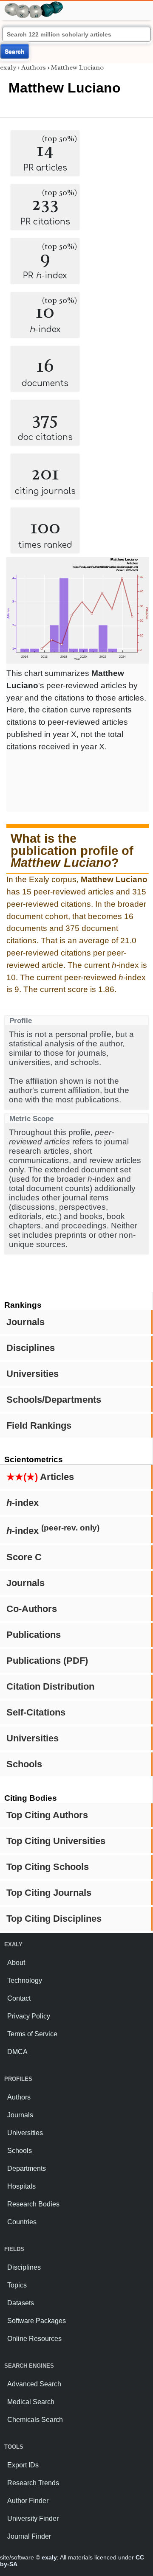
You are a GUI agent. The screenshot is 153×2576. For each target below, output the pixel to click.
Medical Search (31, 2402)
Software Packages (37, 2321)
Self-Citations (36, 1712)
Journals (25, 1322)
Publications (34, 1635)
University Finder (33, 2519)
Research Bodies (33, 2204)
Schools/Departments (54, 1400)
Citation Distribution (50, 1686)
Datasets (21, 2303)
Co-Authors (32, 1609)
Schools (24, 1764)
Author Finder (28, 2501)
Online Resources (34, 2339)
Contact (19, 1998)
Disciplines (31, 1348)
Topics (17, 2285)
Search (15, 51)
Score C (24, 1557)
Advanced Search (34, 2384)
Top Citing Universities (56, 1841)
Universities (33, 1374)
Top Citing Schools (48, 1867)
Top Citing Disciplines (54, 1919)
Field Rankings (39, 1425)
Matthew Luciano (77, 67)
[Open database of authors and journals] (34, 5)
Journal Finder (29, 2536)
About (16, 1963)
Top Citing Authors (47, 1815)
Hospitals (21, 2186)
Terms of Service (32, 2034)
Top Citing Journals (49, 1893)
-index (23, 1503)
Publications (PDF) (47, 1661)
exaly (8, 67)
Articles (40, 1477)
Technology (25, 1980)
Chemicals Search (35, 2420)
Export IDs (23, 2465)
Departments (27, 2168)
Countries (22, 2222)
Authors (34, 67)
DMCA (17, 2052)
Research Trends (33, 2483)
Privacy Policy (29, 2016)
